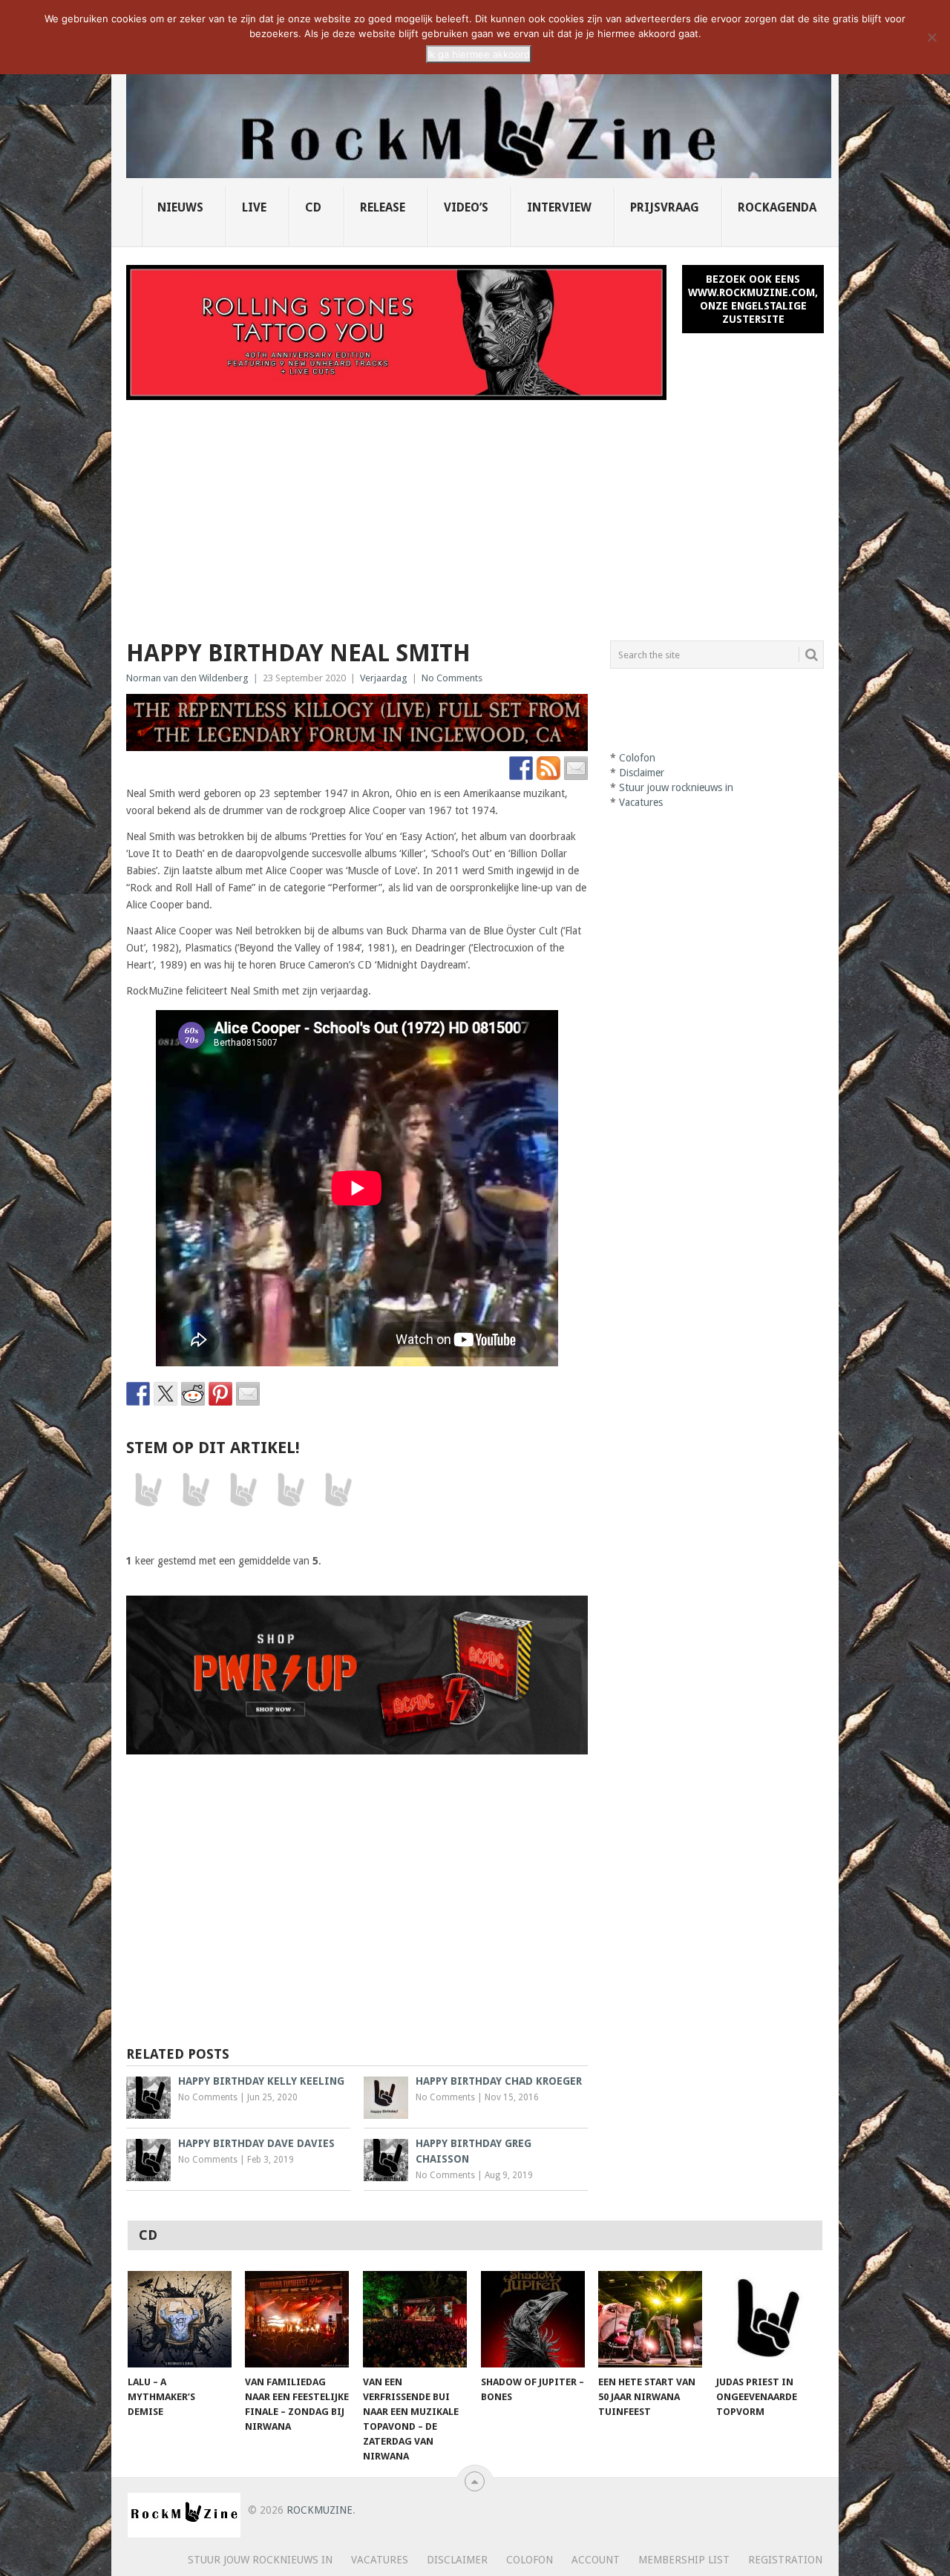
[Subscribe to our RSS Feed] (548, 768)
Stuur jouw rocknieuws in (676, 787)
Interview (559, 207)
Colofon (637, 758)
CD (313, 207)
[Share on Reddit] (193, 1394)
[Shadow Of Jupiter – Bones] (533, 2319)
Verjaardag (384, 678)
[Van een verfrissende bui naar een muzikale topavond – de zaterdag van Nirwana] (415, 2319)
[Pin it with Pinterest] (220, 1394)
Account (596, 2560)
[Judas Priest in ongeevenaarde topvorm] (768, 2319)
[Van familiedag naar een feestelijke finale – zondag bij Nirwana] (297, 2319)
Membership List (684, 2560)
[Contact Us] (576, 768)
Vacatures (641, 802)
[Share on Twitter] (166, 1394)
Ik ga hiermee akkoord (479, 54)
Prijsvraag (665, 207)
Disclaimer (642, 773)
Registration (785, 2560)
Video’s (466, 207)
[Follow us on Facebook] (521, 768)
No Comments (452, 678)
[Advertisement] (475, 511)
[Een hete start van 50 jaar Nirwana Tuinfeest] (650, 2319)
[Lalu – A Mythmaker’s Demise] (180, 2319)
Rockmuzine (320, 2510)
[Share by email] (248, 1394)
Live (254, 207)
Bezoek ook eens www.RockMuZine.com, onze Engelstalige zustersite (753, 299)
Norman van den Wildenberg (187, 678)
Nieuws (180, 207)
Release (383, 207)
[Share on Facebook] (138, 1394)
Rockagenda (777, 207)
